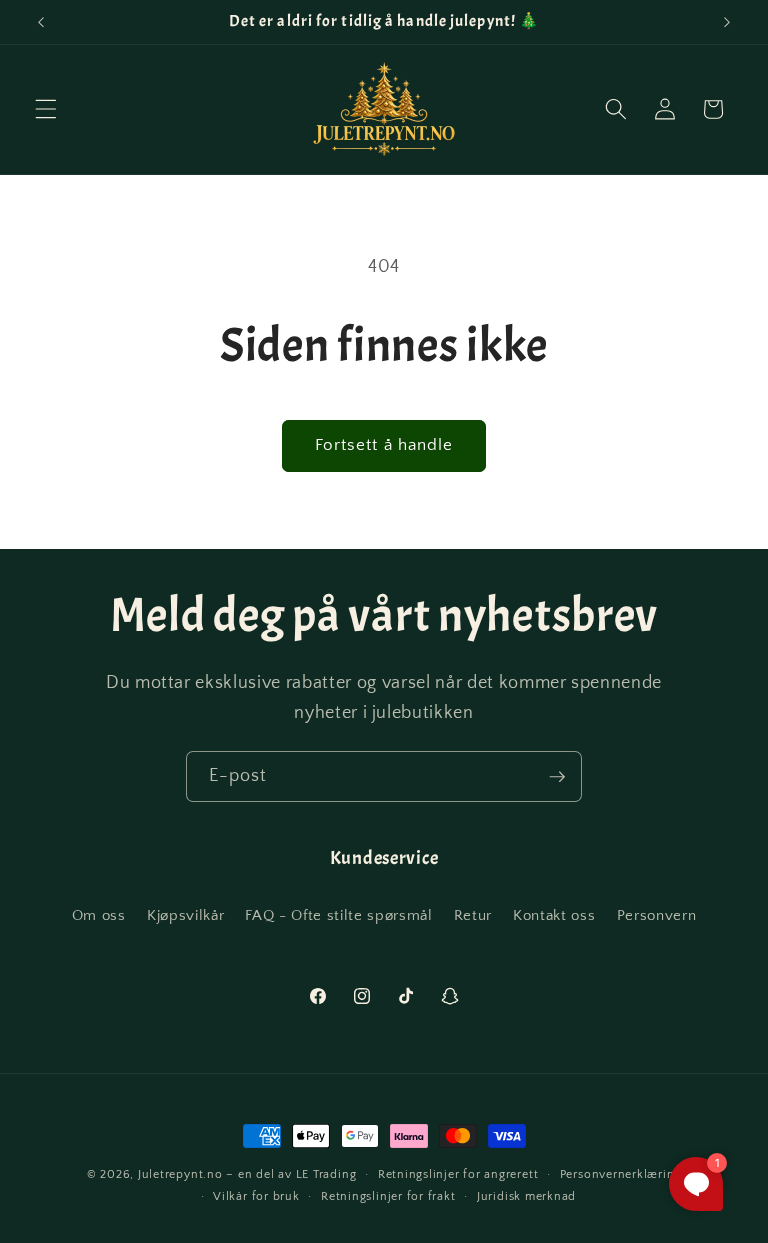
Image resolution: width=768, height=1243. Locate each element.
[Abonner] (557, 777)
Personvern (657, 915)
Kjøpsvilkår (185, 915)
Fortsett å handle (384, 445)
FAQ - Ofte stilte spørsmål (338, 915)
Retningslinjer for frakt (388, 1196)
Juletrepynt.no (180, 1174)
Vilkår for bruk (256, 1196)
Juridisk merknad (526, 1196)
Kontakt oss (554, 915)
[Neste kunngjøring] (727, 22)
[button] (46, 109)
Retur (473, 915)
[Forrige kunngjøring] (41, 22)
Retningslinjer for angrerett (458, 1174)
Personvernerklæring (621, 1174)
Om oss (99, 915)
